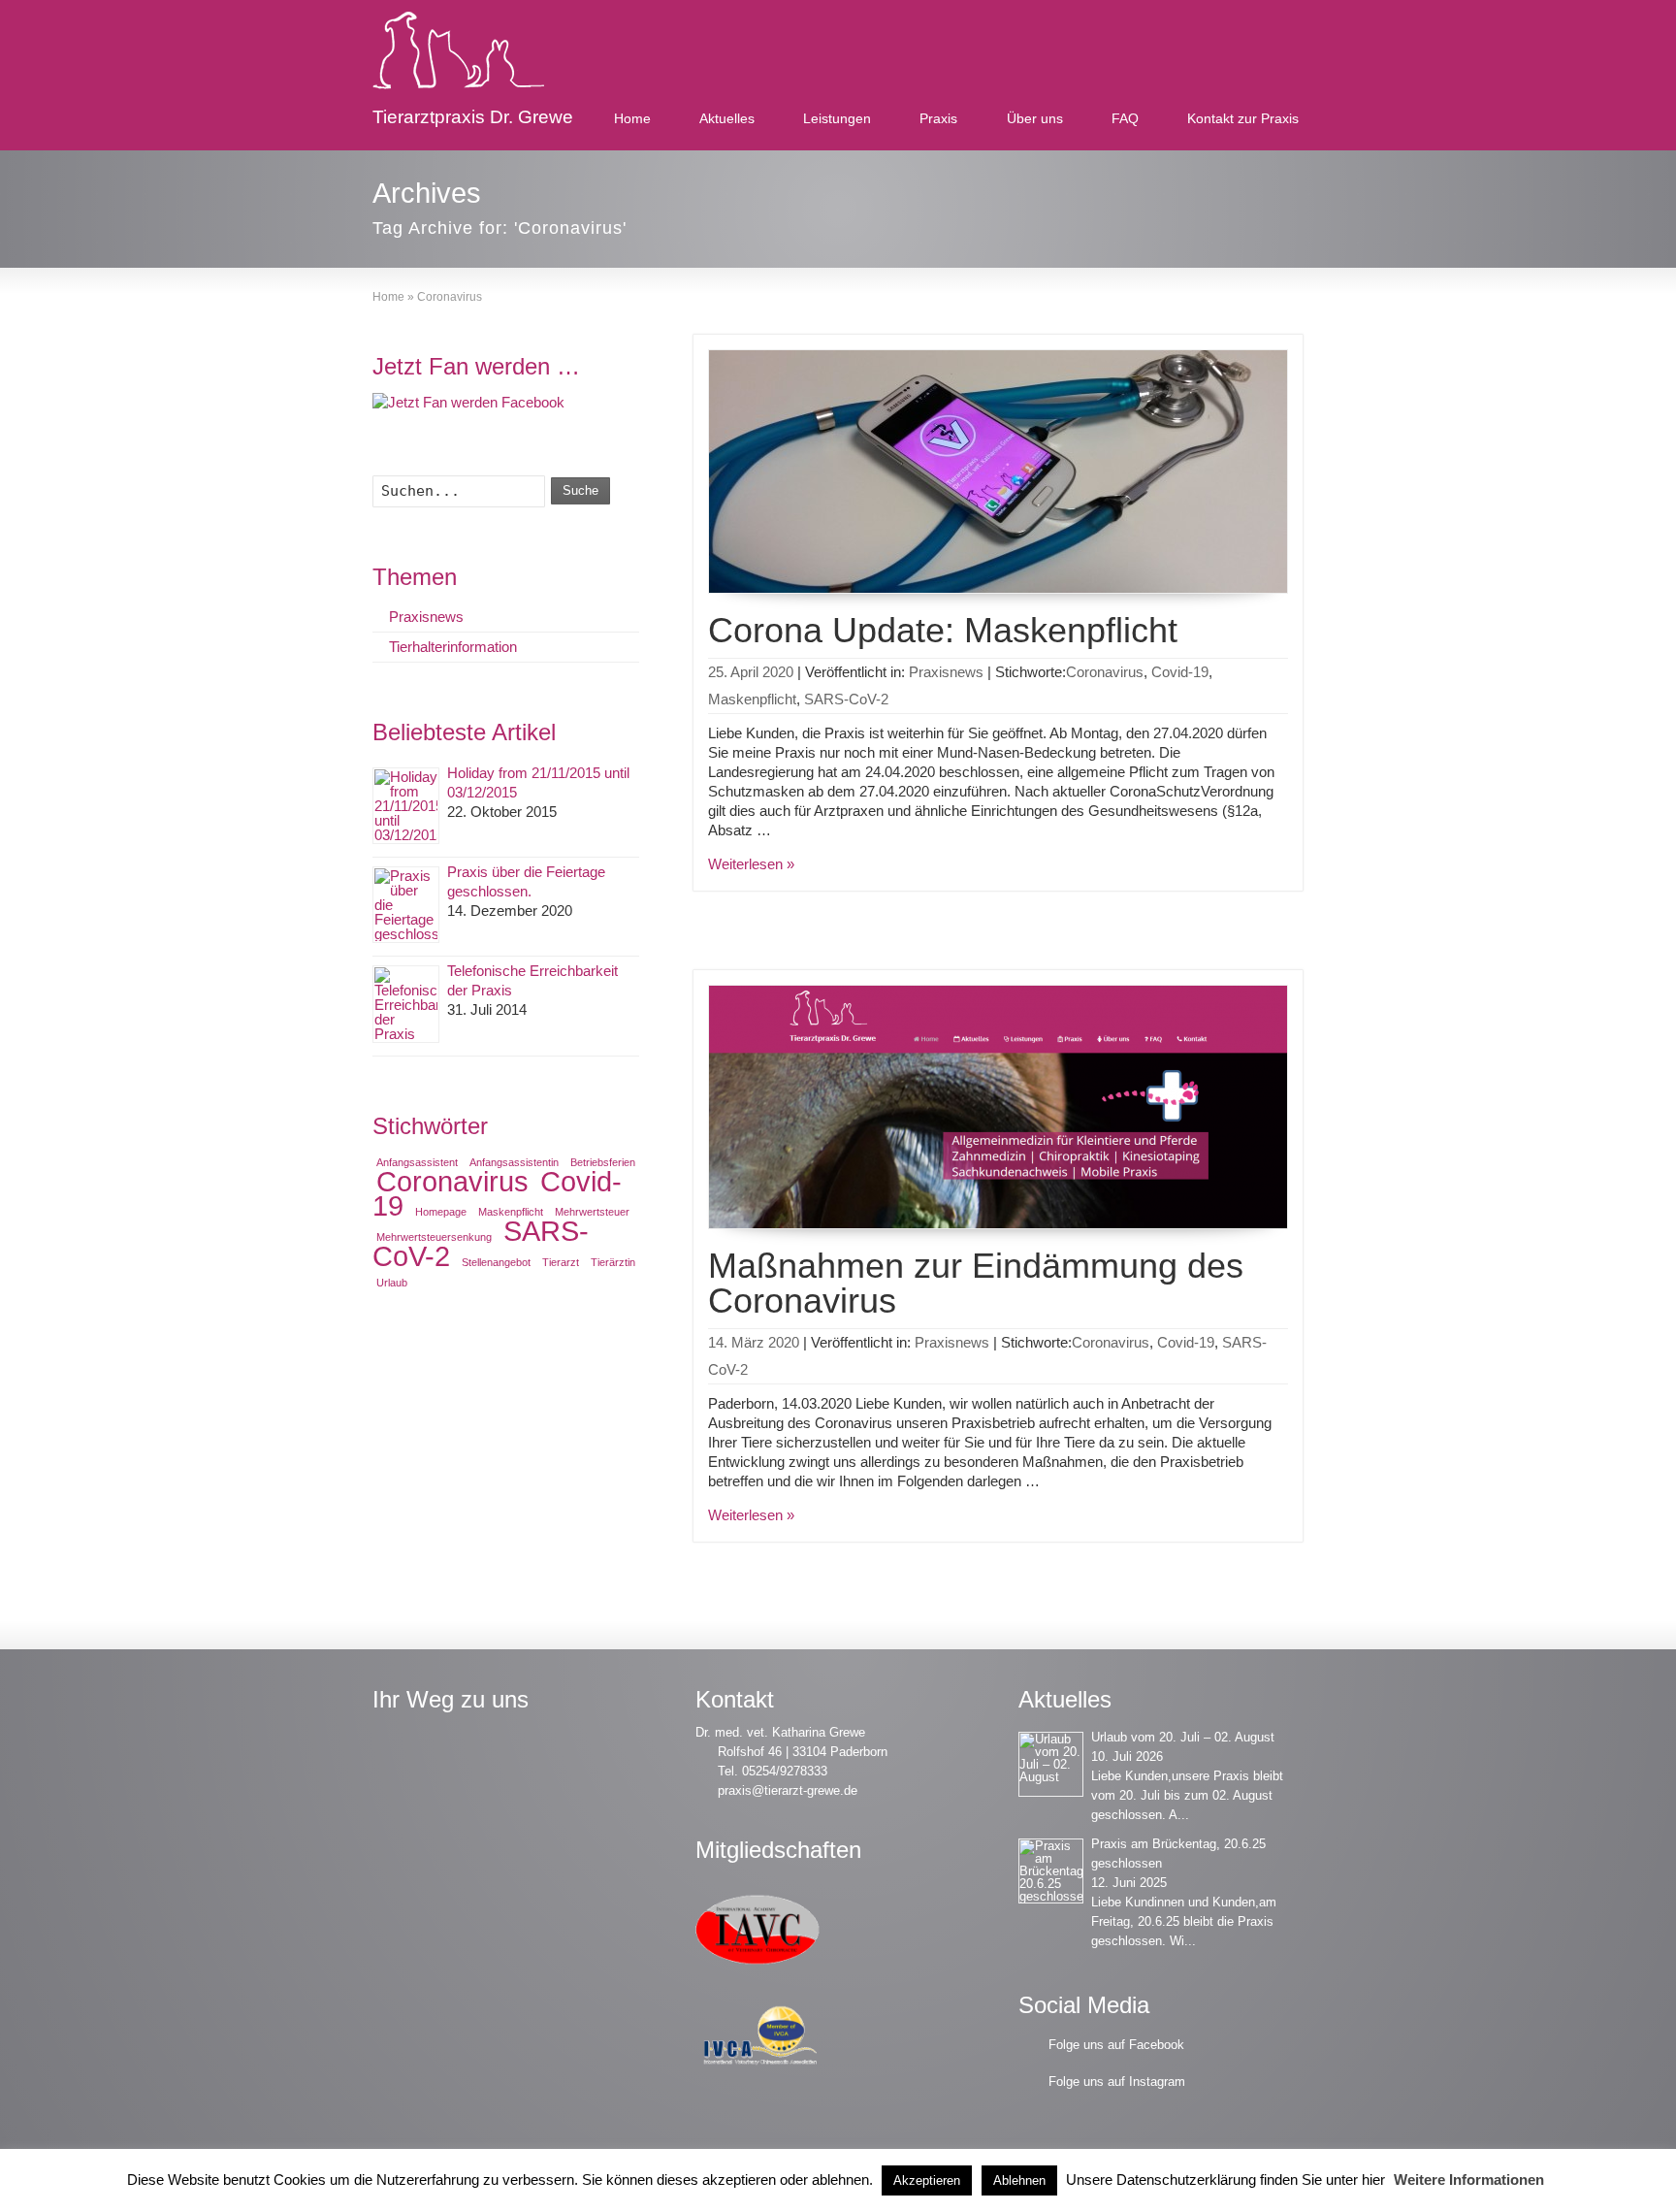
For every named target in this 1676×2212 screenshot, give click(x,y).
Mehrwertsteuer (592, 1212)
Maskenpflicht (752, 699)
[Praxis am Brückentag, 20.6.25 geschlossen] (1051, 1871)
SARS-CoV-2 (846, 699)
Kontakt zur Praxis (1243, 118)
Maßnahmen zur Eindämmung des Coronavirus (976, 1283)
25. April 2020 (751, 672)
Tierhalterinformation (453, 647)
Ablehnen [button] (1019, 2180)
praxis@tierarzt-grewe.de (788, 1790)
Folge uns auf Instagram (1117, 2082)
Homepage (441, 1212)
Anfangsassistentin (514, 1162)
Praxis (938, 118)
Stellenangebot (496, 1262)
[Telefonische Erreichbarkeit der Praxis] (406, 1004)
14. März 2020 (754, 1342)
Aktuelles (727, 118)
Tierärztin (613, 1262)
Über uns (1035, 118)
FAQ (1125, 118)
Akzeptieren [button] (927, 2180)
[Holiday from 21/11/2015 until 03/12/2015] (406, 806)
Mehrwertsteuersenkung (434, 1237)
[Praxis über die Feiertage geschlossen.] (406, 905)
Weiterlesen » (751, 864)
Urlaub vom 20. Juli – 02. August (1183, 1737)
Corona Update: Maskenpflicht (943, 630)
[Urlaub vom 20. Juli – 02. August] (1051, 1764)
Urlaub (392, 1283)
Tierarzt (561, 1262)
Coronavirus (1105, 672)
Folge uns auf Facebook (1116, 2045)
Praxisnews (946, 672)
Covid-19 (1180, 672)
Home (632, 118)
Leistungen (837, 118)
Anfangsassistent (417, 1162)
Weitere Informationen (1469, 2179)
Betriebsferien (603, 1162)
